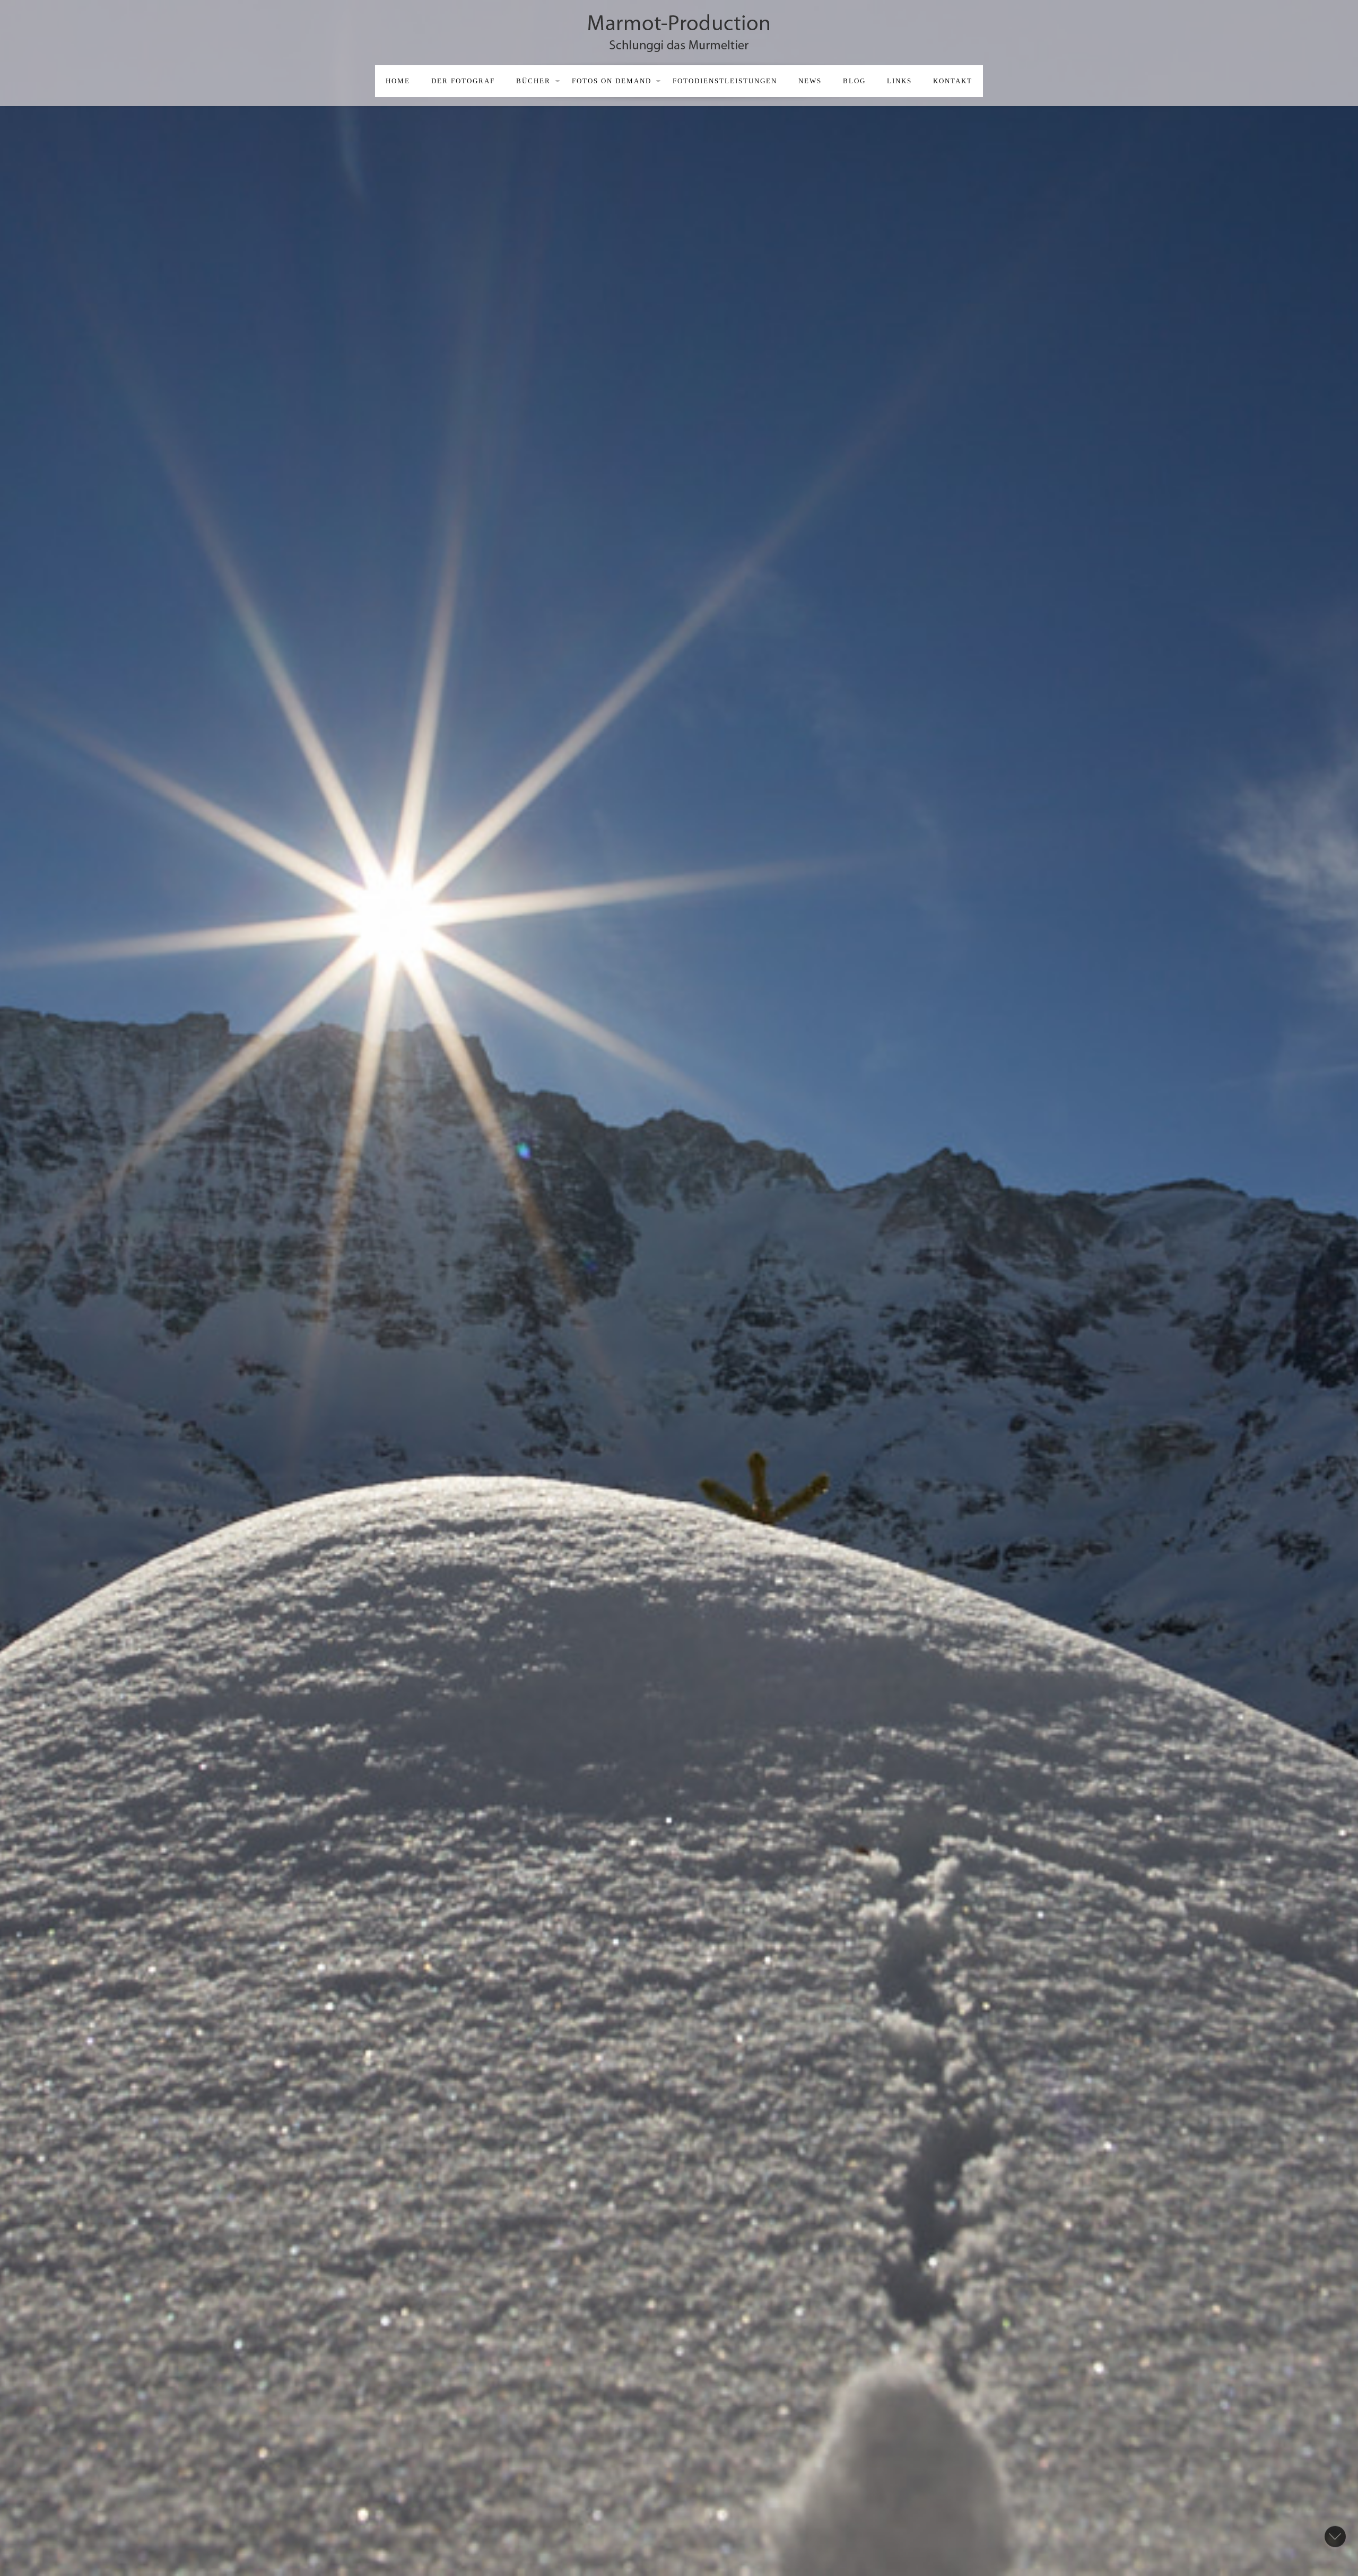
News (810, 81)
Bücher (533, 81)
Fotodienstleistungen (725, 81)
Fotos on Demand (612, 81)
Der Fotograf (463, 81)
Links (899, 81)
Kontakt (953, 81)
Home (398, 81)
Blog (854, 81)
